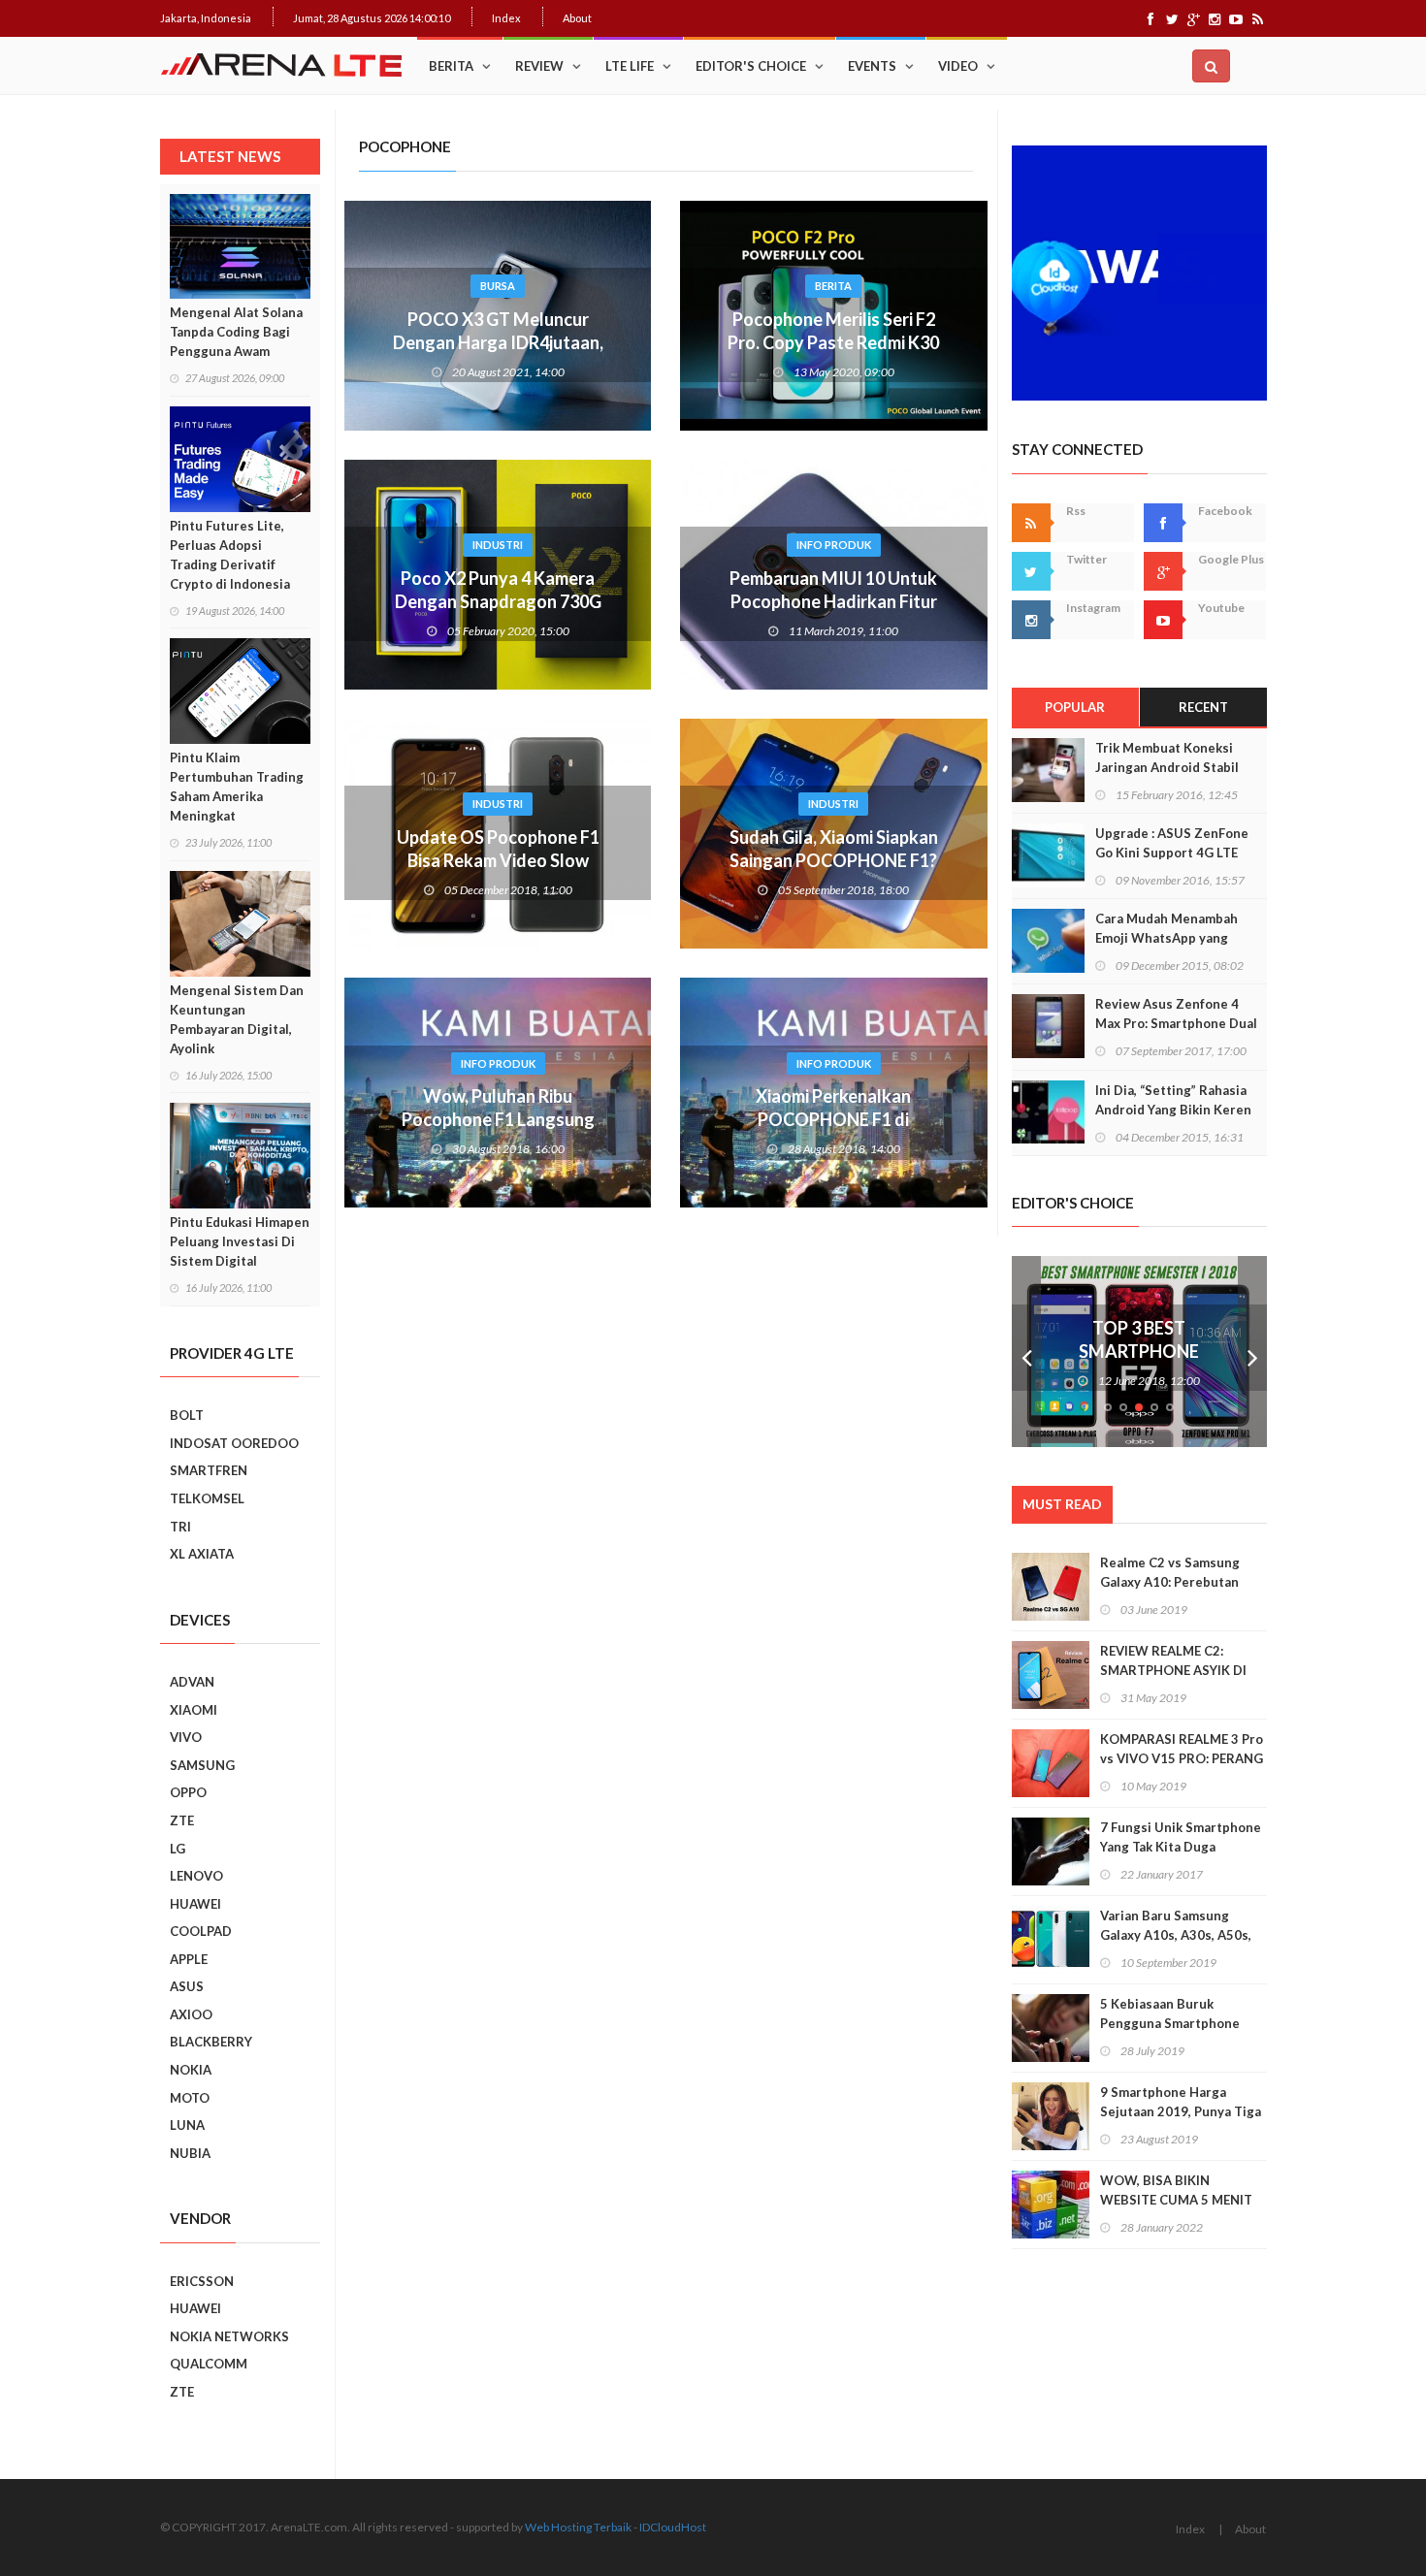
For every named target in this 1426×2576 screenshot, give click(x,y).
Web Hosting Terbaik (578, 2527)
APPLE (189, 1959)
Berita (451, 66)
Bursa (498, 286)
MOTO (190, 2098)
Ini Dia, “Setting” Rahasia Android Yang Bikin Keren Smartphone (1173, 1110)
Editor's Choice (751, 66)
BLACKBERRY (211, 2042)
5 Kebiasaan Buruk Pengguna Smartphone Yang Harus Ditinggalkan (1175, 2023)
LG (178, 1849)
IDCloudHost (673, 2527)
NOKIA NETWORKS (229, 2336)
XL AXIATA (202, 1554)
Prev (1026, 1352)
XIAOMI (194, 1710)
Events (872, 66)
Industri (498, 545)
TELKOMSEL (207, 1498)
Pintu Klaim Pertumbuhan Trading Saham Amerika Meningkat (237, 787)
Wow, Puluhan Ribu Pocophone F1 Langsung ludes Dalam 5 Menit (498, 1119)
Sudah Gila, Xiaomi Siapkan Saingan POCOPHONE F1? (834, 849)
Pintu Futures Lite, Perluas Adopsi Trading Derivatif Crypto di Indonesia (230, 555)
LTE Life (630, 66)
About (577, 18)
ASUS (187, 1986)
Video (958, 66)
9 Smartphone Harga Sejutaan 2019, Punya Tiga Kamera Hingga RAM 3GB (1181, 2111)
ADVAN (192, 1682)
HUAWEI (195, 1904)
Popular (1075, 707)
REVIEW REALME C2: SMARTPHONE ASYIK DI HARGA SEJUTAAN (1173, 1670)
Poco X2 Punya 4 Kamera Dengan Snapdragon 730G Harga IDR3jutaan (498, 601)
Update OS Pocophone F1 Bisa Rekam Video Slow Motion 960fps (498, 860)
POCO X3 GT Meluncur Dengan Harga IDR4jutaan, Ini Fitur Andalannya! (498, 342)
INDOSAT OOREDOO (234, 1443)
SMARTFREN (209, 1470)
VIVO (186, 1737)
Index (506, 18)
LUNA (187, 2125)
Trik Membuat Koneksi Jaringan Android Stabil (1167, 757)
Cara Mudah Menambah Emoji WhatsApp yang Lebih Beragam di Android (1174, 938)
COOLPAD (201, 1931)
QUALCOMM (209, 2364)
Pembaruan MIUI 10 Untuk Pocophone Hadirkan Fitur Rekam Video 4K (833, 601)
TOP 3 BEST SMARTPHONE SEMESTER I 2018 (1139, 1351)
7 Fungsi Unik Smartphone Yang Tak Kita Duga (1181, 1837)
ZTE (182, 1820)
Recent (1203, 707)
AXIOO (191, 2014)
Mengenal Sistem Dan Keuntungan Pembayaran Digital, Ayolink (237, 1019)
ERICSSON (202, 2281)
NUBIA (190, 2153)
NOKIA (191, 2070)
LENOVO (196, 1876)
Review (539, 66)
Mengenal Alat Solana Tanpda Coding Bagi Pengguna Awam (236, 332)
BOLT (187, 1415)
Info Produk (834, 545)
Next (1252, 1352)
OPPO (188, 1792)
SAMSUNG (202, 1765)
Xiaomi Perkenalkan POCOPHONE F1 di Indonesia (833, 1119)
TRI (180, 1527)
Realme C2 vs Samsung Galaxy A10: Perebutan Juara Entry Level (1170, 1582)
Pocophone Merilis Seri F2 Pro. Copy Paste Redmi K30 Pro (833, 342)
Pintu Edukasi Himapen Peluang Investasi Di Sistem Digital (240, 1241)
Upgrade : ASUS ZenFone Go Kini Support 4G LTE (1172, 843)
